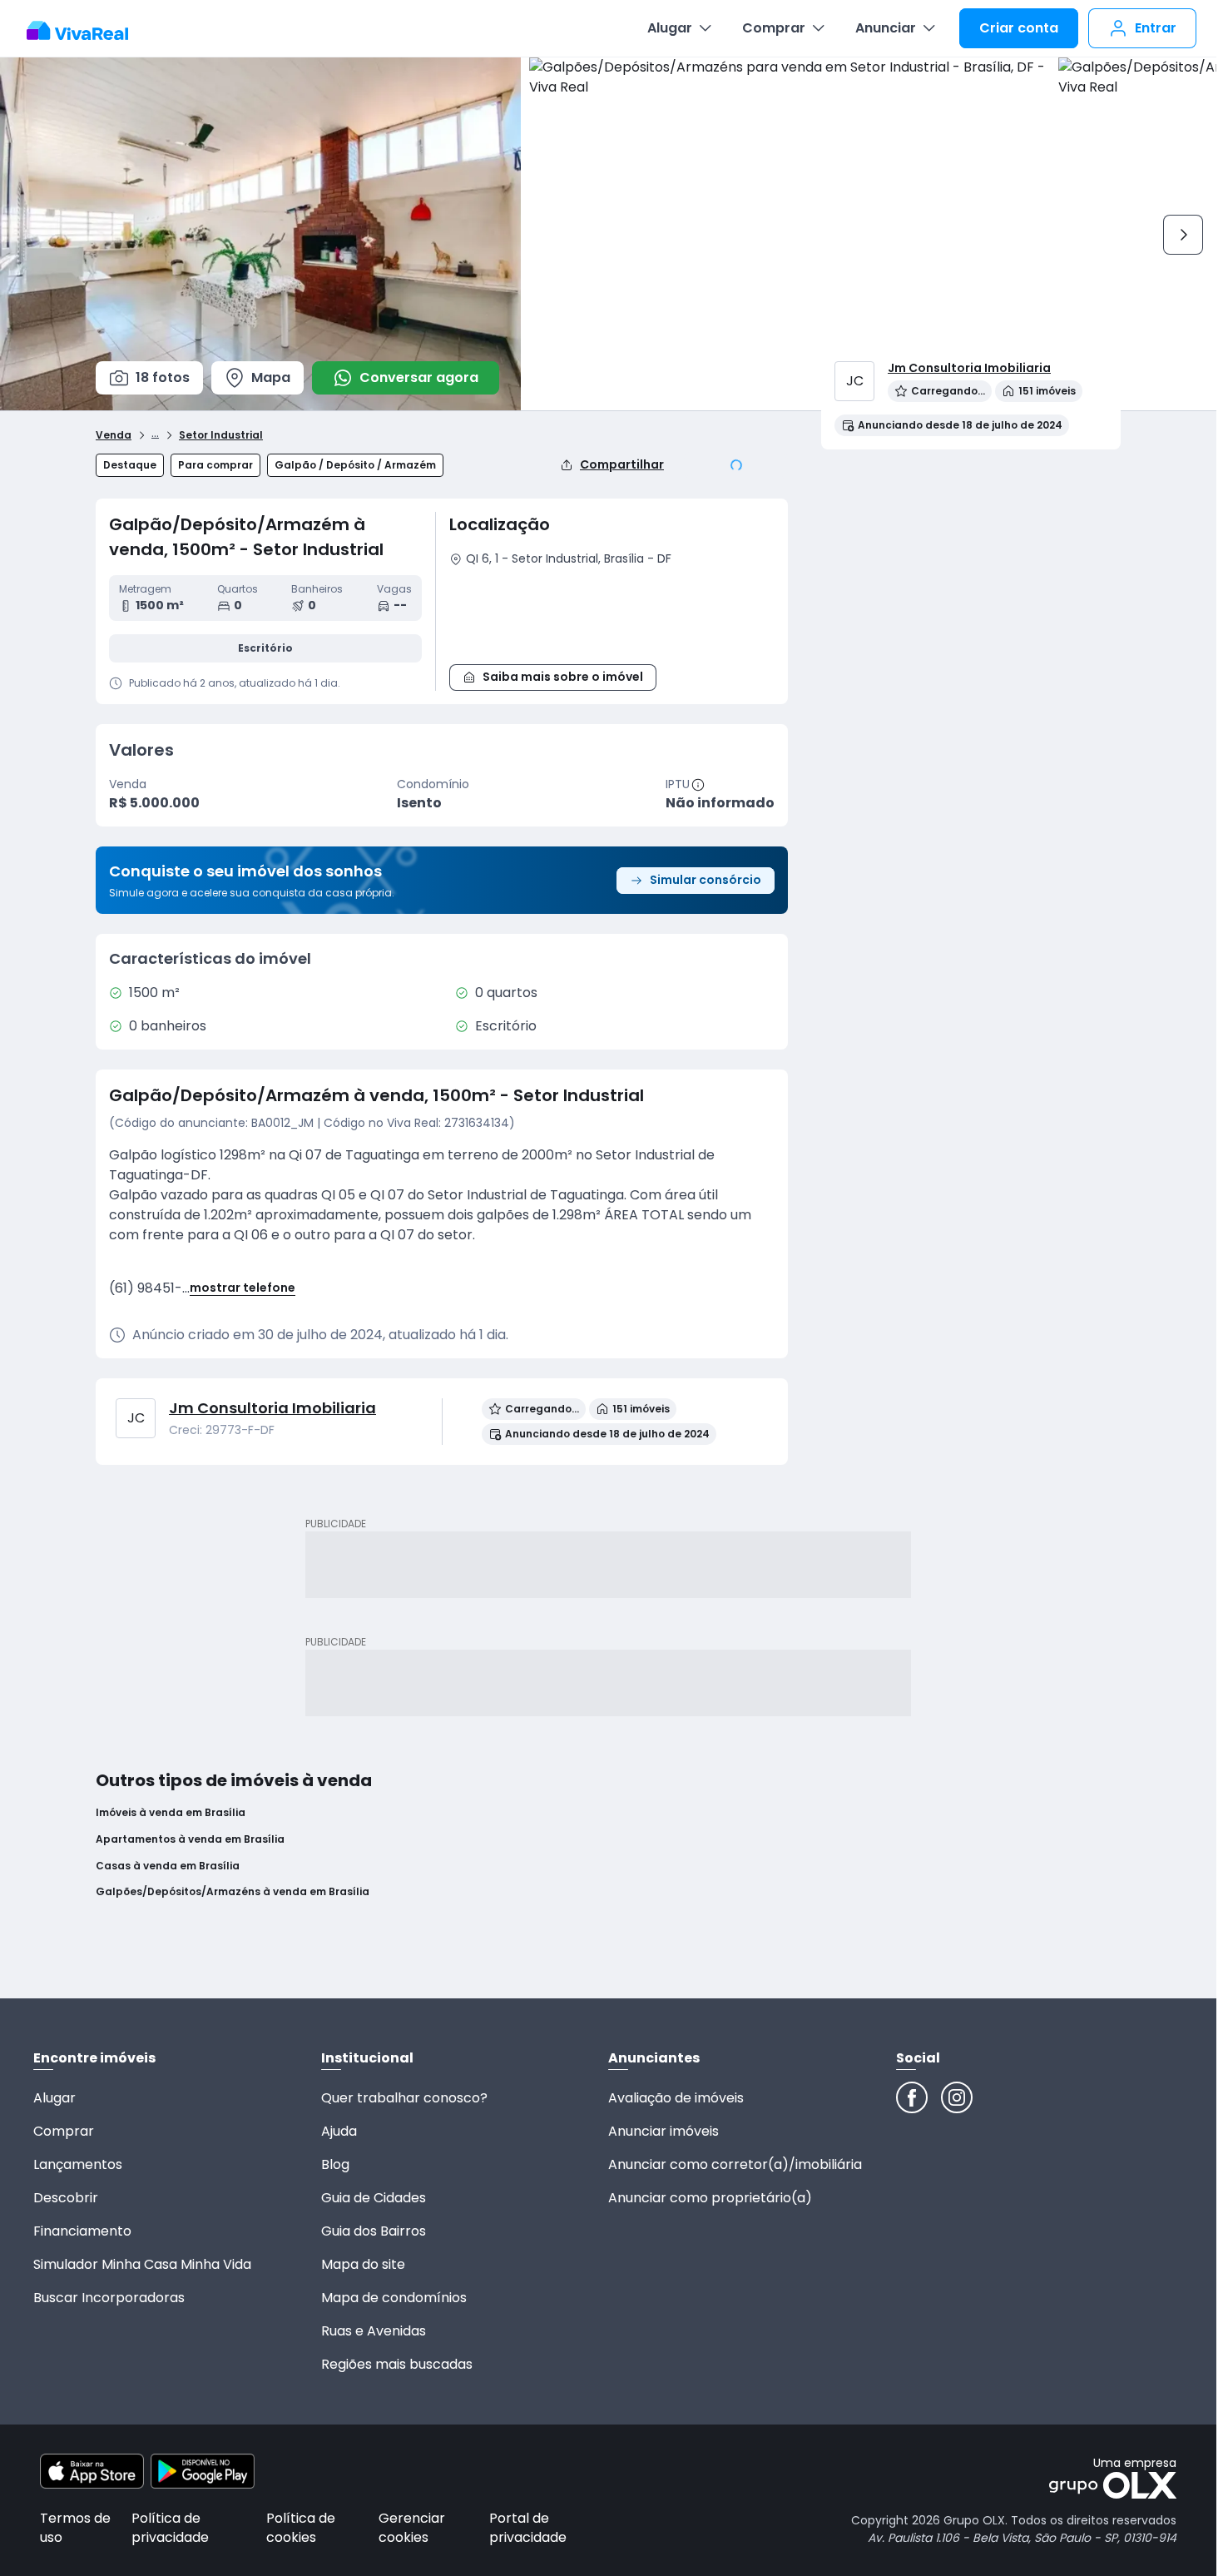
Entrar (1156, 28)
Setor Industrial (221, 435)
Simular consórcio (706, 880)
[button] (612, 613)
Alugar (670, 28)
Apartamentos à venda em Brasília (190, 1839)
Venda (114, 435)
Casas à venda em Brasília (168, 1866)
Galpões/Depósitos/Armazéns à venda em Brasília (233, 1892)
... (155, 433)
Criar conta (1019, 28)
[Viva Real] (86, 31)
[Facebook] (912, 2097)
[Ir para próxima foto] (1183, 235)
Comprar (774, 28)
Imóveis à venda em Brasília (171, 1813)
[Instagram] (957, 2097)
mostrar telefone (243, 1288)
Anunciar (886, 28)
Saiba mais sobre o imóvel (563, 677)
